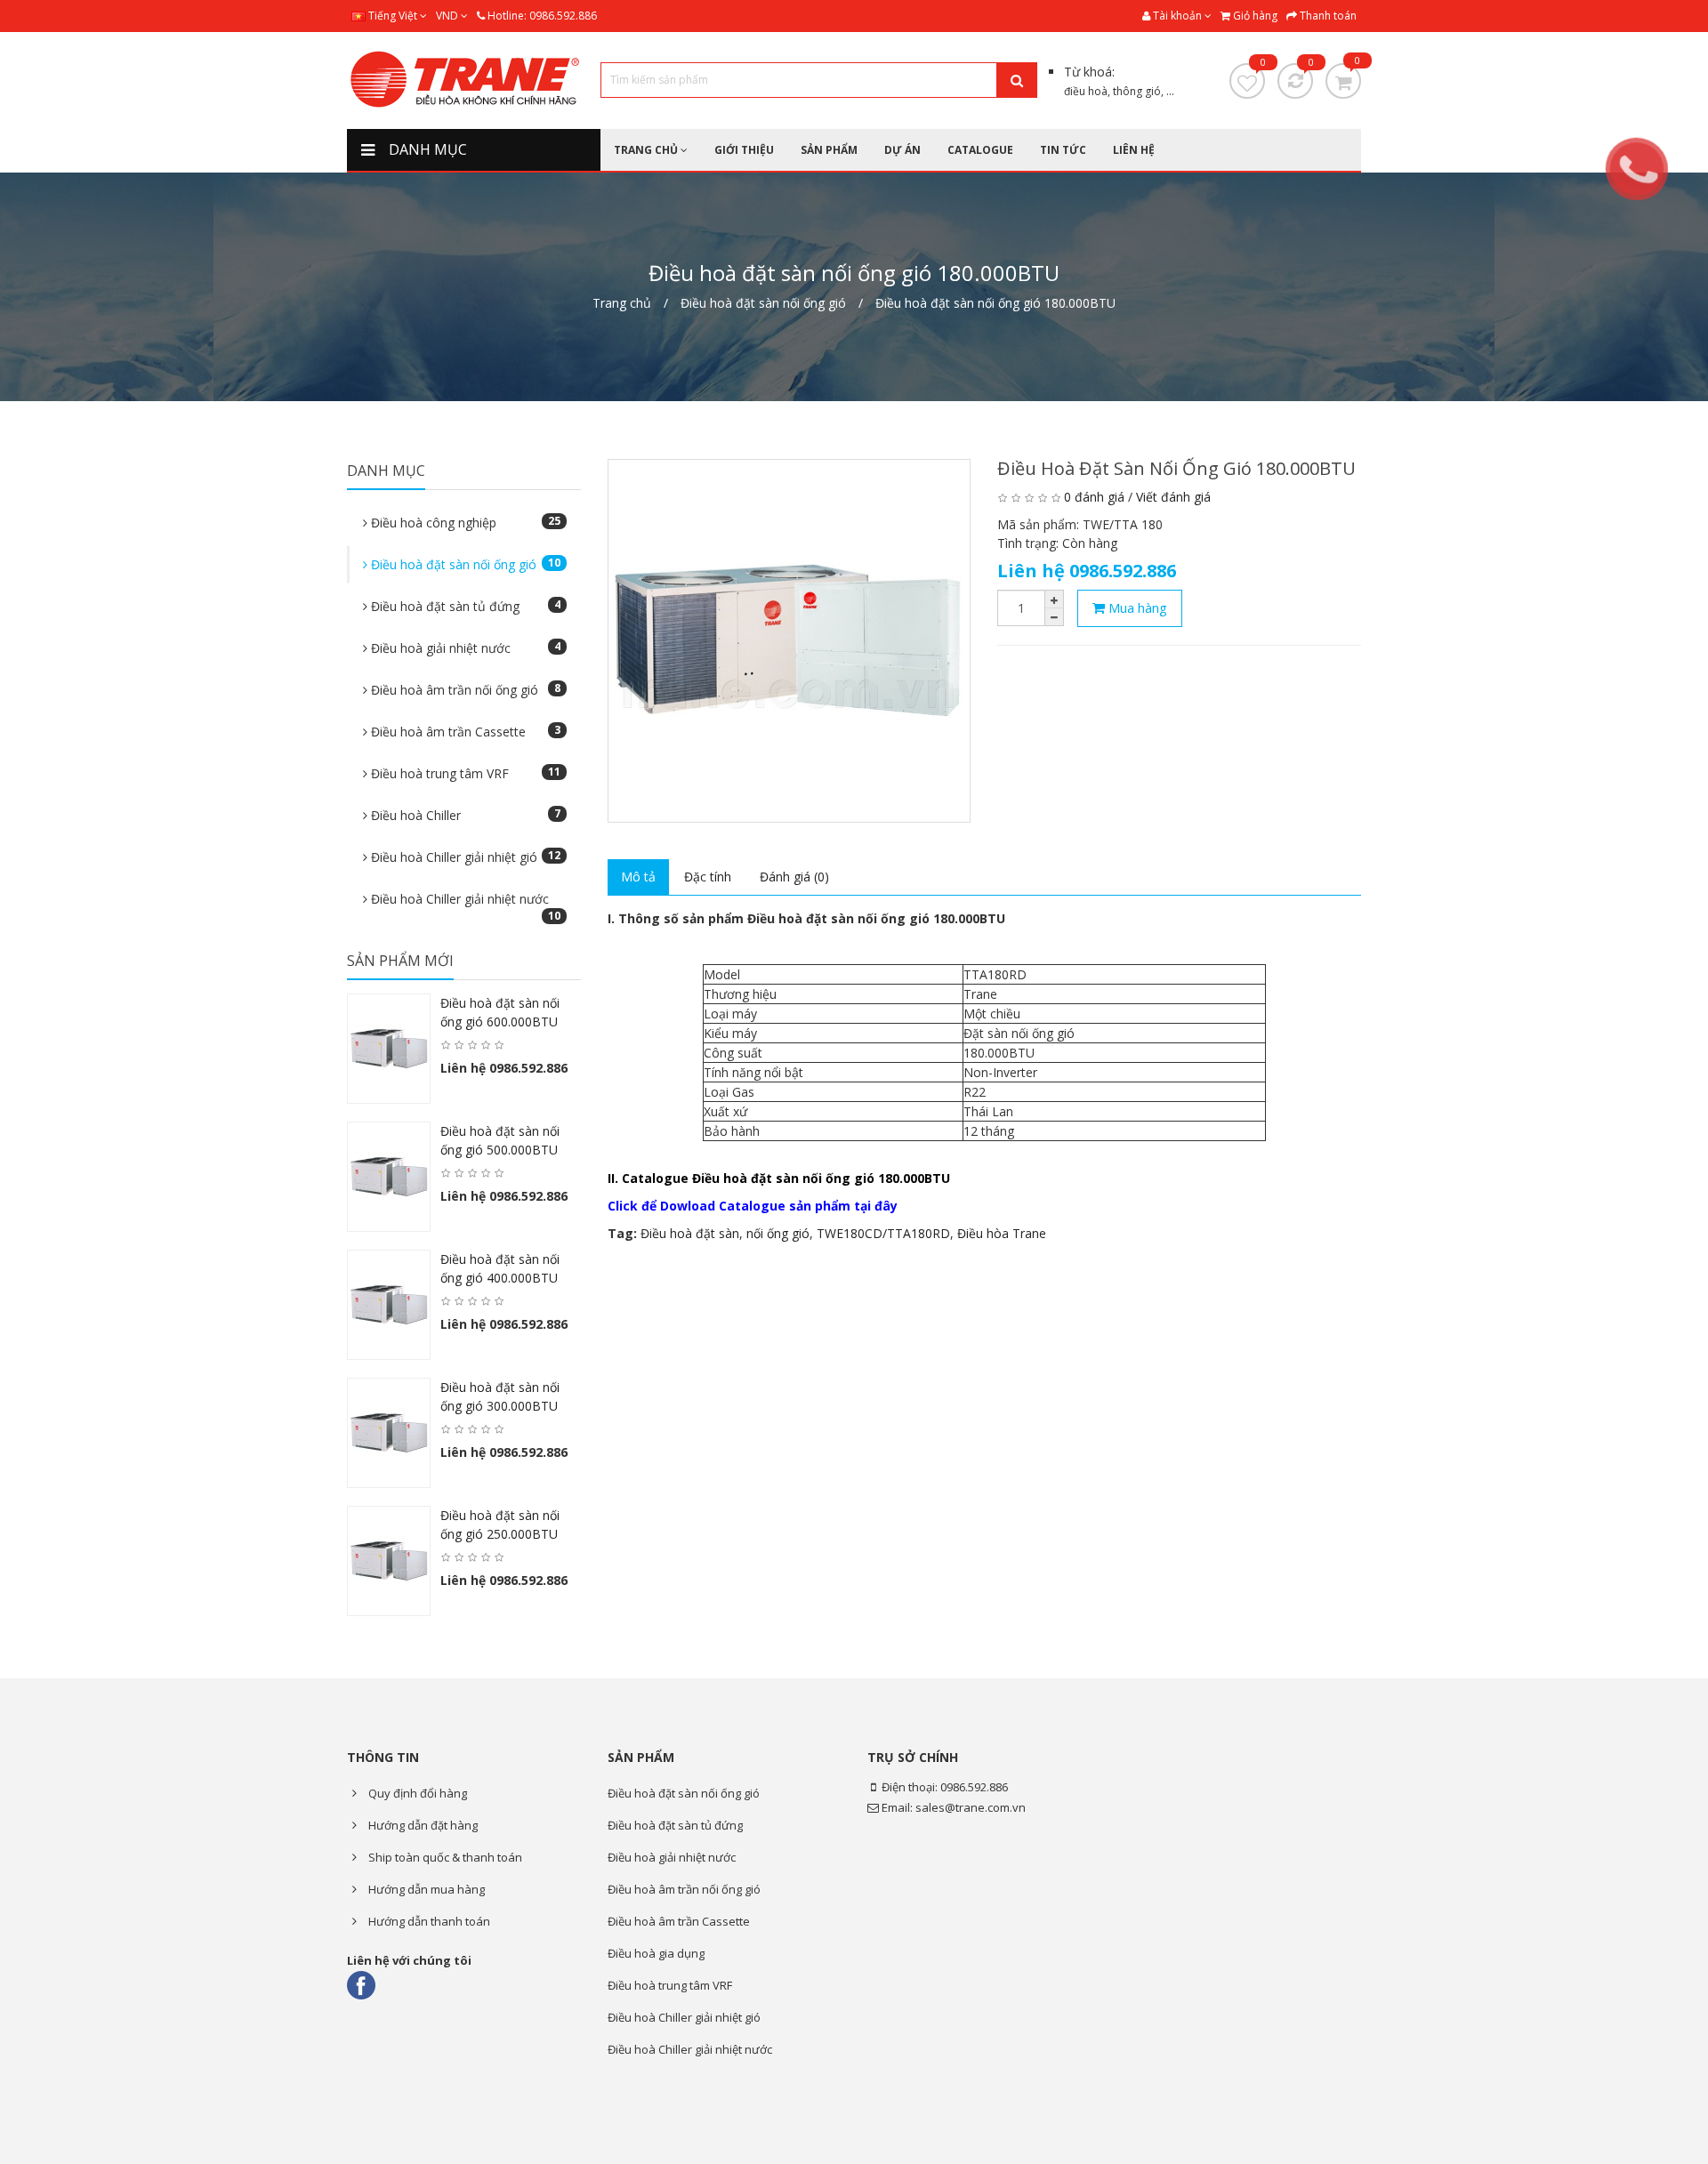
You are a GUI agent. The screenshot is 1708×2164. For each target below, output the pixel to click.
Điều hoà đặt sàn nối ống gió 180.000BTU (995, 303)
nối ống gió (778, 1233)
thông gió (1137, 91)
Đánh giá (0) (794, 877)
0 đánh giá (1094, 497)
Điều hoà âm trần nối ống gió (464, 689)
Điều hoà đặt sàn (690, 1233)
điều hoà (1086, 91)
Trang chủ (622, 303)
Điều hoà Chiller (464, 815)
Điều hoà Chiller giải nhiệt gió (464, 857)
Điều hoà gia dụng (656, 1953)
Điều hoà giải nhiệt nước (464, 648)
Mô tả (638, 877)
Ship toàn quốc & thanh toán (444, 1857)
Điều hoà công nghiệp (464, 522)
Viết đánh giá (1173, 497)
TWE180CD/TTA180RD (883, 1233)
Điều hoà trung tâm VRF (464, 773)
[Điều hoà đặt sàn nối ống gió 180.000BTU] (790, 641)
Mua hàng (1136, 607)
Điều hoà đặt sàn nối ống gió (763, 303)
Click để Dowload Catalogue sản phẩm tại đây (753, 1206)
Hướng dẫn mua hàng (425, 1889)
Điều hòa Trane (1002, 1233)
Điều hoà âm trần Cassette (464, 731)
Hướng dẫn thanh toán (428, 1921)
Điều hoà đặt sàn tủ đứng (464, 606)
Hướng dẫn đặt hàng (422, 1825)
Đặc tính (708, 877)
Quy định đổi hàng (416, 1793)
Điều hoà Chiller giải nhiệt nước (464, 904)
